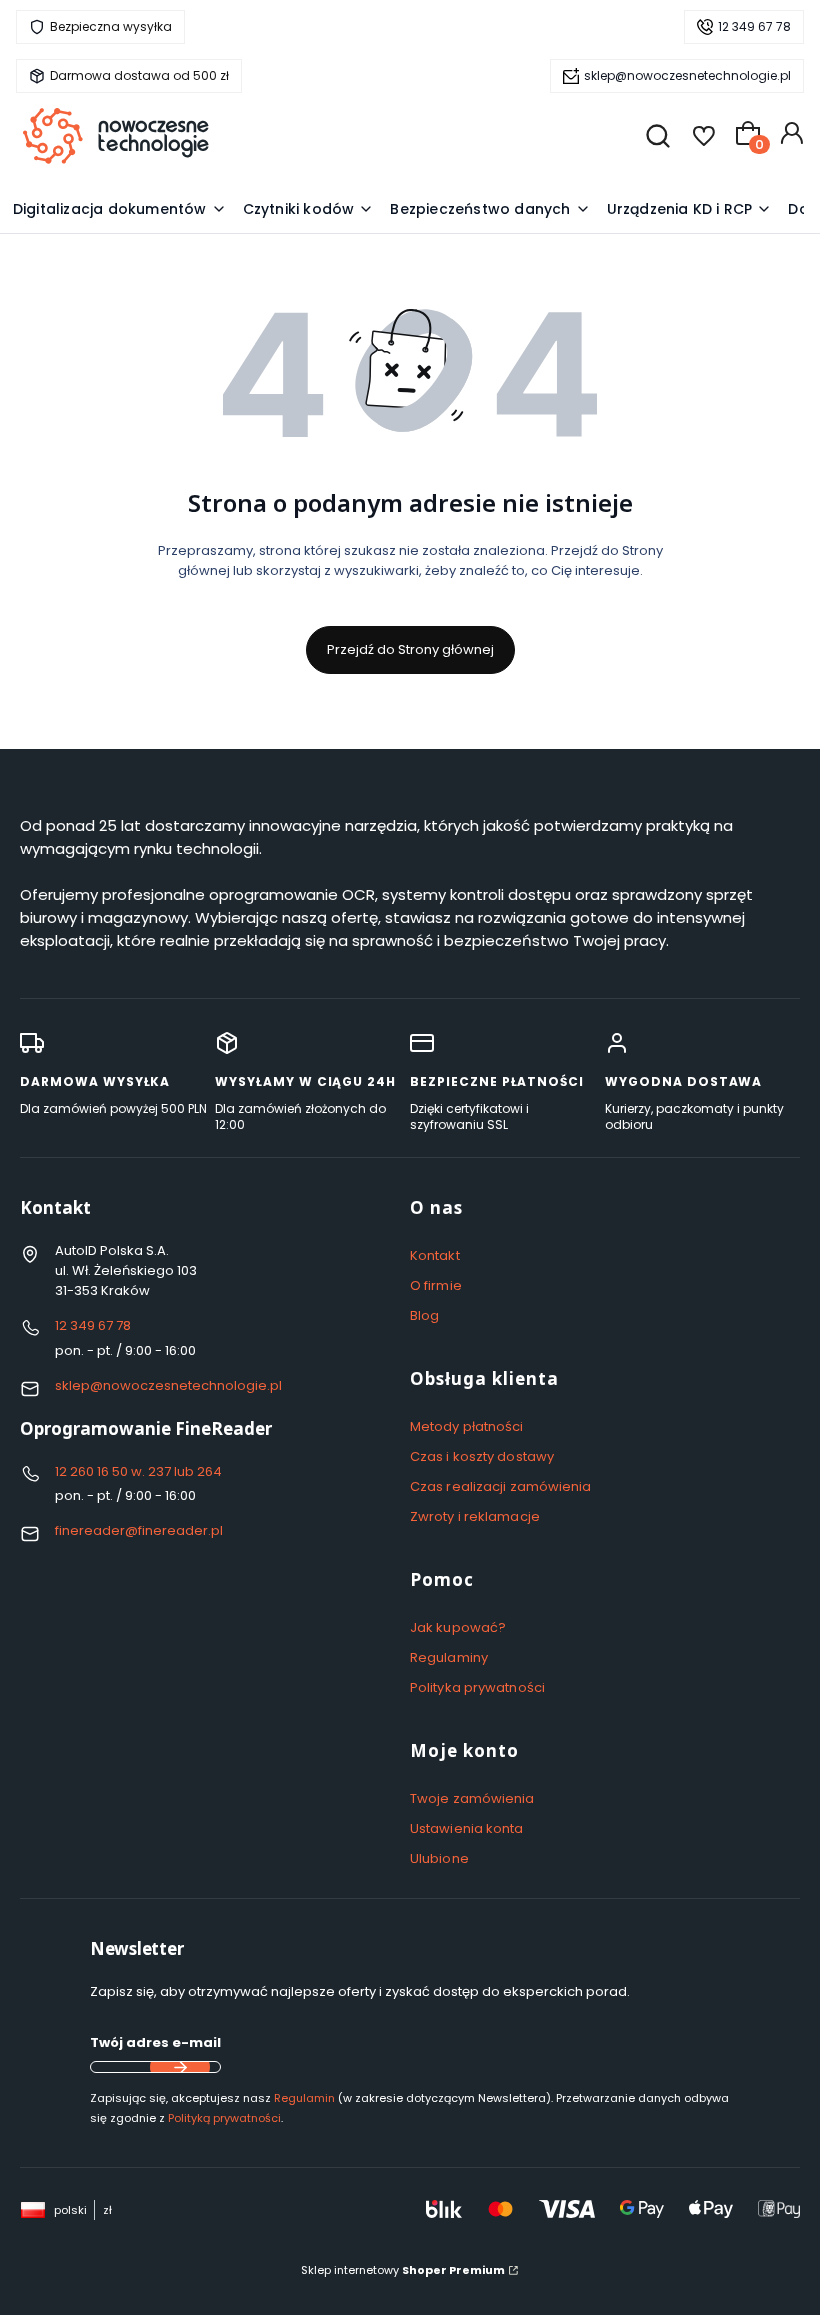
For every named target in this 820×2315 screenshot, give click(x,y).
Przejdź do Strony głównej (410, 649)
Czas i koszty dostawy (482, 1456)
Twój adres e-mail (155, 2042)
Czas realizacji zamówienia (501, 1486)
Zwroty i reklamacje (475, 1516)
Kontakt (435, 1255)
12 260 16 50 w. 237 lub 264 (138, 1471)
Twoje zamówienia (472, 1798)
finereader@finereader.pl (139, 1530)
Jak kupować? (458, 1627)
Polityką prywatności (224, 2118)
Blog (424, 1315)
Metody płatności (467, 1426)
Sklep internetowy (403, 2270)
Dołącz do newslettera (180, 2067)
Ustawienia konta (467, 1828)
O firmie (436, 1285)
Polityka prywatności (477, 1687)
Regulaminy (449, 1657)
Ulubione (439, 1858)
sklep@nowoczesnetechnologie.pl (687, 75)
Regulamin (304, 2098)
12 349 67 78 (754, 26)
